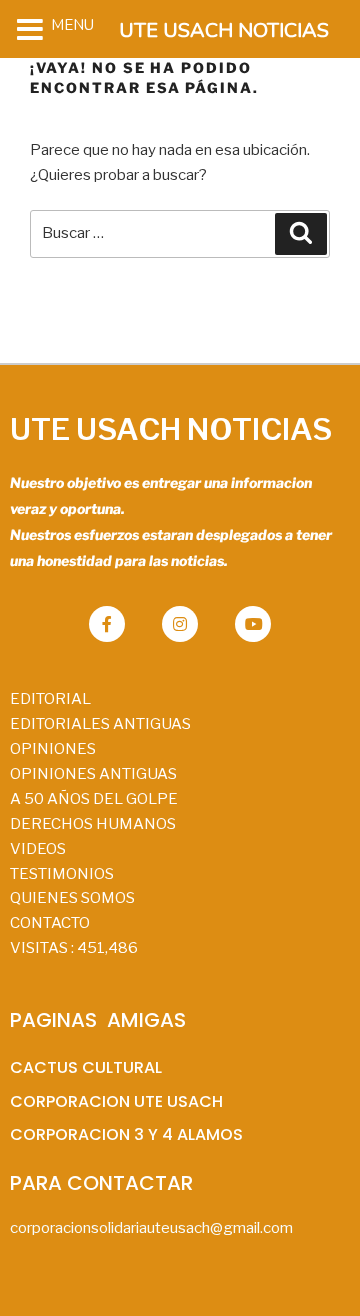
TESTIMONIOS (62, 874)
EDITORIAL (50, 699)
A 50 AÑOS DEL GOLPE (94, 799)
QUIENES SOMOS (72, 898)
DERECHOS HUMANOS (93, 824)
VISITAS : (74, 948)
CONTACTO (50, 923)
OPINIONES (53, 749)
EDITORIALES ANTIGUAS (100, 724)
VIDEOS (38, 849)
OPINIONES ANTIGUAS (93, 774)
